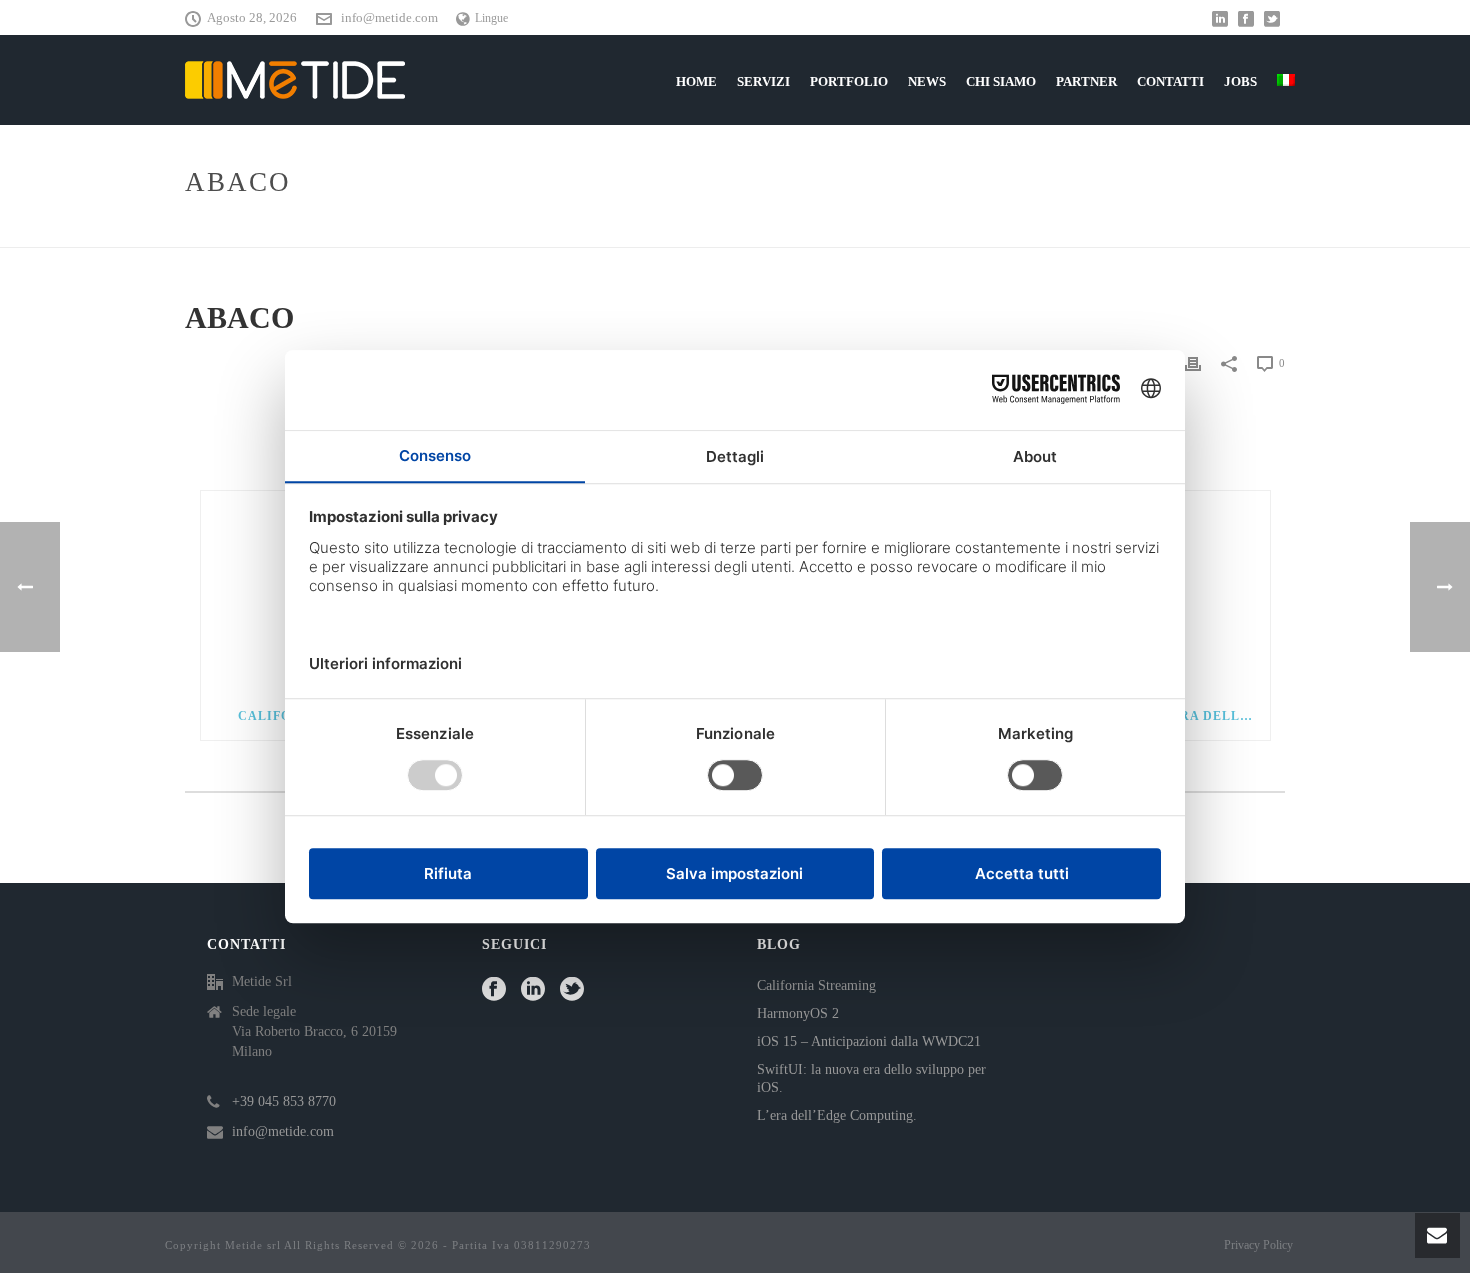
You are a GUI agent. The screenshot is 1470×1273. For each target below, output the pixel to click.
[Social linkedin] (533, 990)
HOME (696, 81)
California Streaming (816, 985)
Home (1201, 228)
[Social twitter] (572, 990)
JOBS (1240, 81)
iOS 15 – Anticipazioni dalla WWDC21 (869, 1041)
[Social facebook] (494, 990)
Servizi (763, 81)
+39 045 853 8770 (284, 1101)
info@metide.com (389, 17)
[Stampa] (1193, 363)
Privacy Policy (1258, 1245)
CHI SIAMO (1001, 81)
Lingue (491, 18)
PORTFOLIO (849, 81)
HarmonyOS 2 (798, 1013)
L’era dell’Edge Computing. (837, 1115)
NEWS (927, 81)
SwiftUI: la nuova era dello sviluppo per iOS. (871, 1078)
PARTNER (1086, 81)
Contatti (1170, 81)
